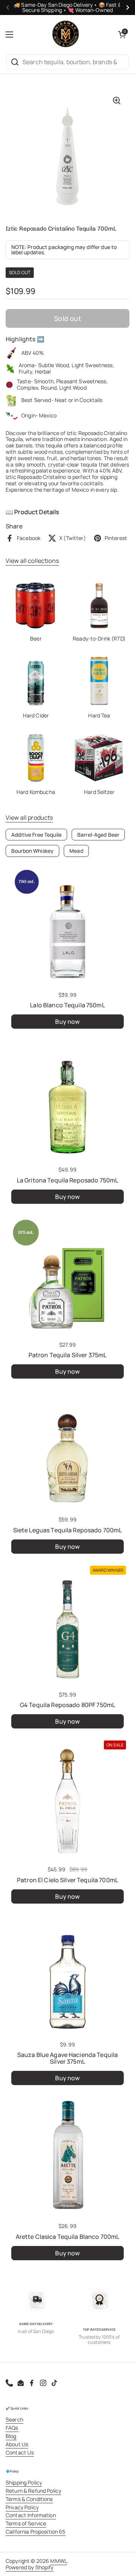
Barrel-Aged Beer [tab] (98, 835)
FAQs (12, 2428)
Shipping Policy (24, 2482)
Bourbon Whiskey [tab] (32, 851)
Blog (11, 2436)
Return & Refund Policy (33, 2491)
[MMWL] (66, 35)
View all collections (32, 561)
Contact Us (20, 2452)
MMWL (59, 2561)
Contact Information (31, 2515)
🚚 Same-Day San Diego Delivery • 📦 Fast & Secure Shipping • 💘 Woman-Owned (67, 8)
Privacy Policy (22, 2507)
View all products (29, 818)
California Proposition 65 (36, 2532)
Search (14, 2419)
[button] (122, 35)
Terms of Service (26, 2523)
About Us (17, 2444)
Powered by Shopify (30, 2567)
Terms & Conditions (29, 2499)
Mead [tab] (76, 851)
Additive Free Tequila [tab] (36, 835)
